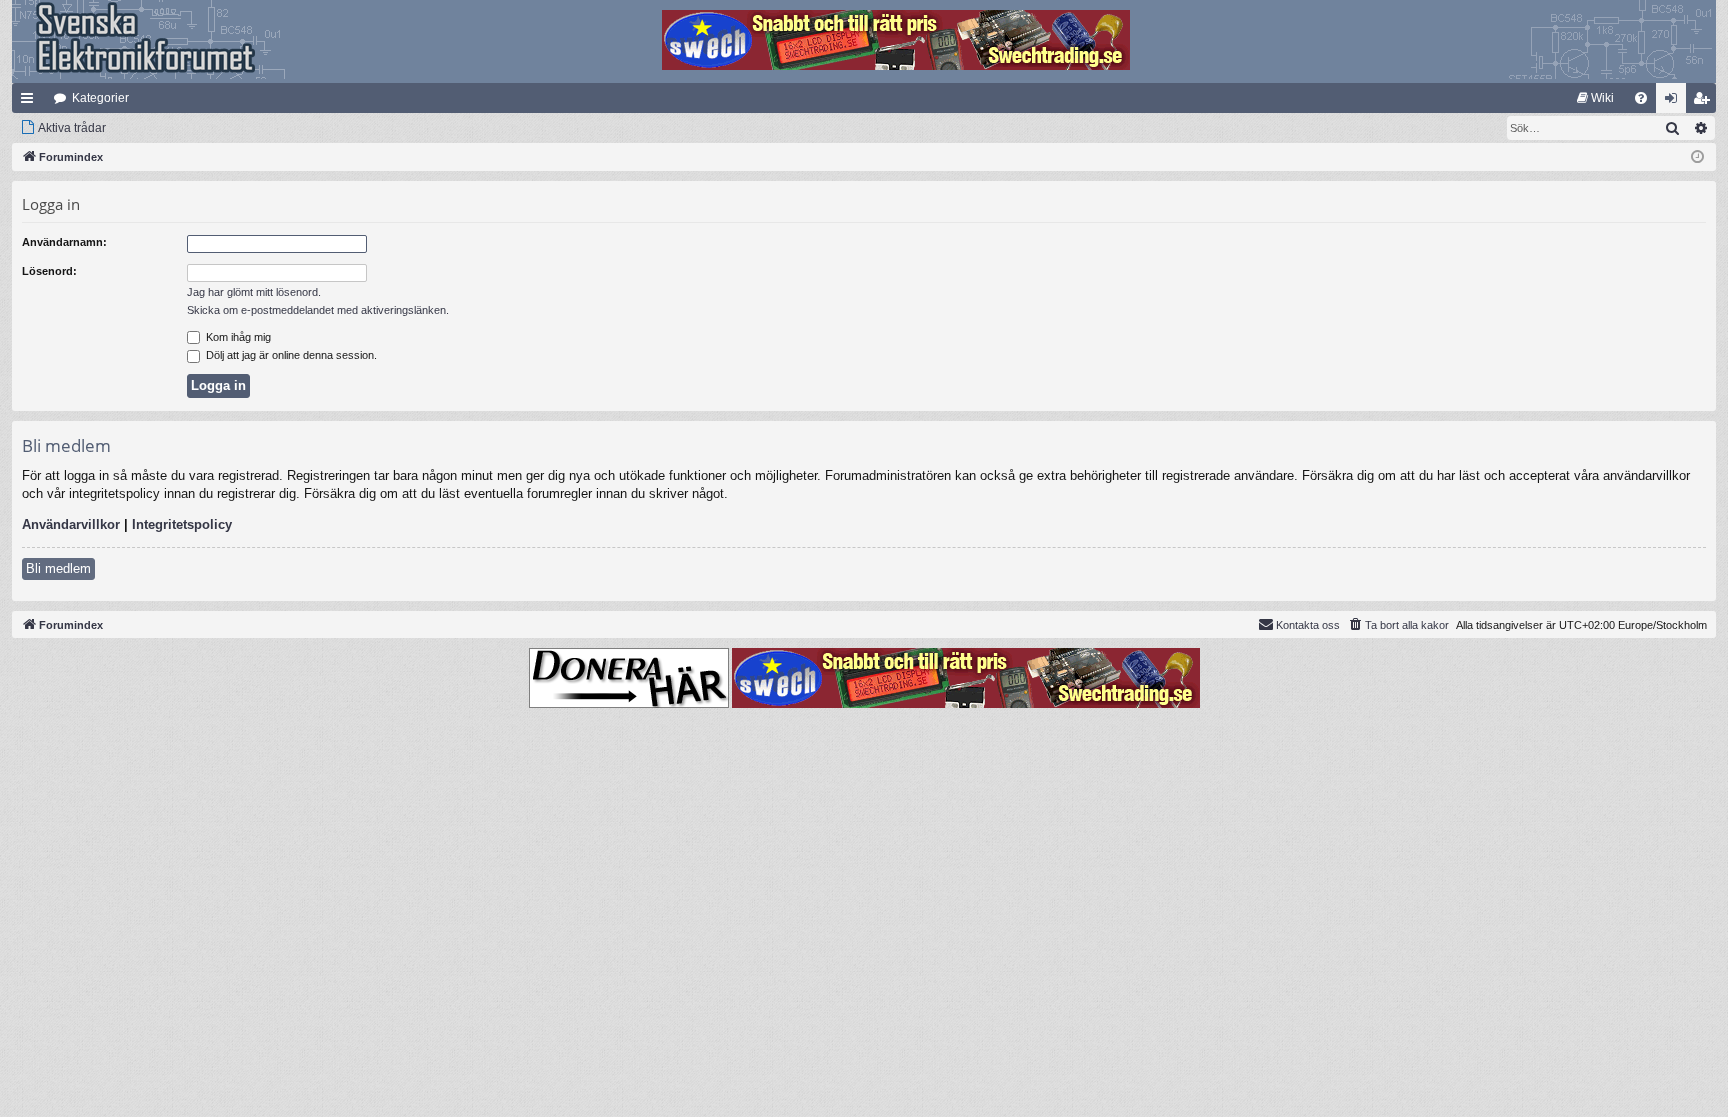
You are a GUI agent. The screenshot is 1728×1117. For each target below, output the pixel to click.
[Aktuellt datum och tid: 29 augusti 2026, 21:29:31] (1697, 157)
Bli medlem (58, 568)
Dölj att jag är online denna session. (290, 355)
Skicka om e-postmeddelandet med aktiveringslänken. (318, 310)
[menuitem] (1595, 98)
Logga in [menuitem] (1675, 102)
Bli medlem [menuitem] (1705, 102)
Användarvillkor (71, 524)
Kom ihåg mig (237, 337)
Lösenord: (49, 271)
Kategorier (100, 98)
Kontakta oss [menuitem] (1308, 625)
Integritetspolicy (182, 524)
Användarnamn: (64, 242)
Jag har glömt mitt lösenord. (254, 292)
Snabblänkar (31, 102)
